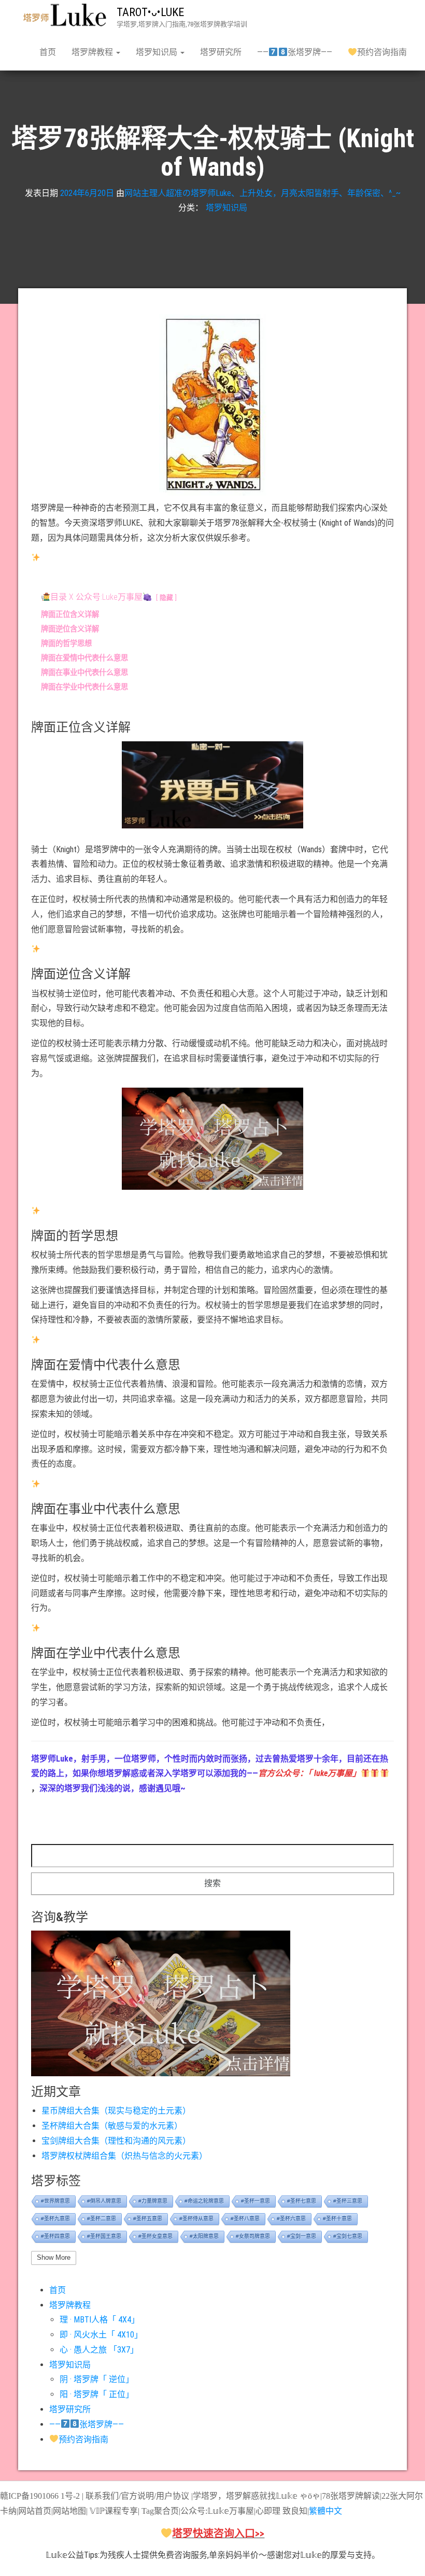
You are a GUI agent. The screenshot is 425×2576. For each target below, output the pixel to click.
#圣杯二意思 (102, 2219)
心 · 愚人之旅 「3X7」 (99, 2350)
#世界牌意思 (55, 2201)
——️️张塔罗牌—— (294, 52)
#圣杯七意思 (302, 2201)
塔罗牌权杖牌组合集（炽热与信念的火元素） (124, 2156)
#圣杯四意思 (55, 2236)
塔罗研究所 (221, 52)
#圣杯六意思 (291, 2219)
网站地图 (69, 2511)
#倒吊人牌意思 (104, 2201)
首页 (48, 52)
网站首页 (35, 2511)
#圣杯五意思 (148, 2219)
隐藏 (166, 597)
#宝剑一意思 (302, 2236)
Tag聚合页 (160, 2511)
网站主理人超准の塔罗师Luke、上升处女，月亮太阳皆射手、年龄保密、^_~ (263, 193)
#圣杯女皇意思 (155, 2236)
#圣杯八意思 (245, 2219)
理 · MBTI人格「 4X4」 (100, 2320)
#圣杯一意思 (256, 2201)
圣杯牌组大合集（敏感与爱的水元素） (112, 2126)
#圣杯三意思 (348, 2201)
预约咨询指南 (382, 52)
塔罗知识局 (158, 52)
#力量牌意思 (153, 2201)
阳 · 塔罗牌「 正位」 (97, 2394)
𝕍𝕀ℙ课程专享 (113, 2511)
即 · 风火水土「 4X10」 (101, 2335)
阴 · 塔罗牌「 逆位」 (97, 2379)
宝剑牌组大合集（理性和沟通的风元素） (116, 2141)
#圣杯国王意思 (104, 2236)
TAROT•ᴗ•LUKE (150, 12)
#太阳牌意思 (204, 2236)
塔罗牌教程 (93, 52)
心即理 (268, 2511)
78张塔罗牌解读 (351, 2496)
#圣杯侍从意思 (196, 2219)
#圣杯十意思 (337, 2219)
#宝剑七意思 (348, 2236)
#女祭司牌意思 (253, 2236)
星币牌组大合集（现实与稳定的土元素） (116, 2111)
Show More (54, 2257)
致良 (291, 2511)
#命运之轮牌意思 (204, 2201)
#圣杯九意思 (55, 2219)
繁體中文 (325, 2511)
